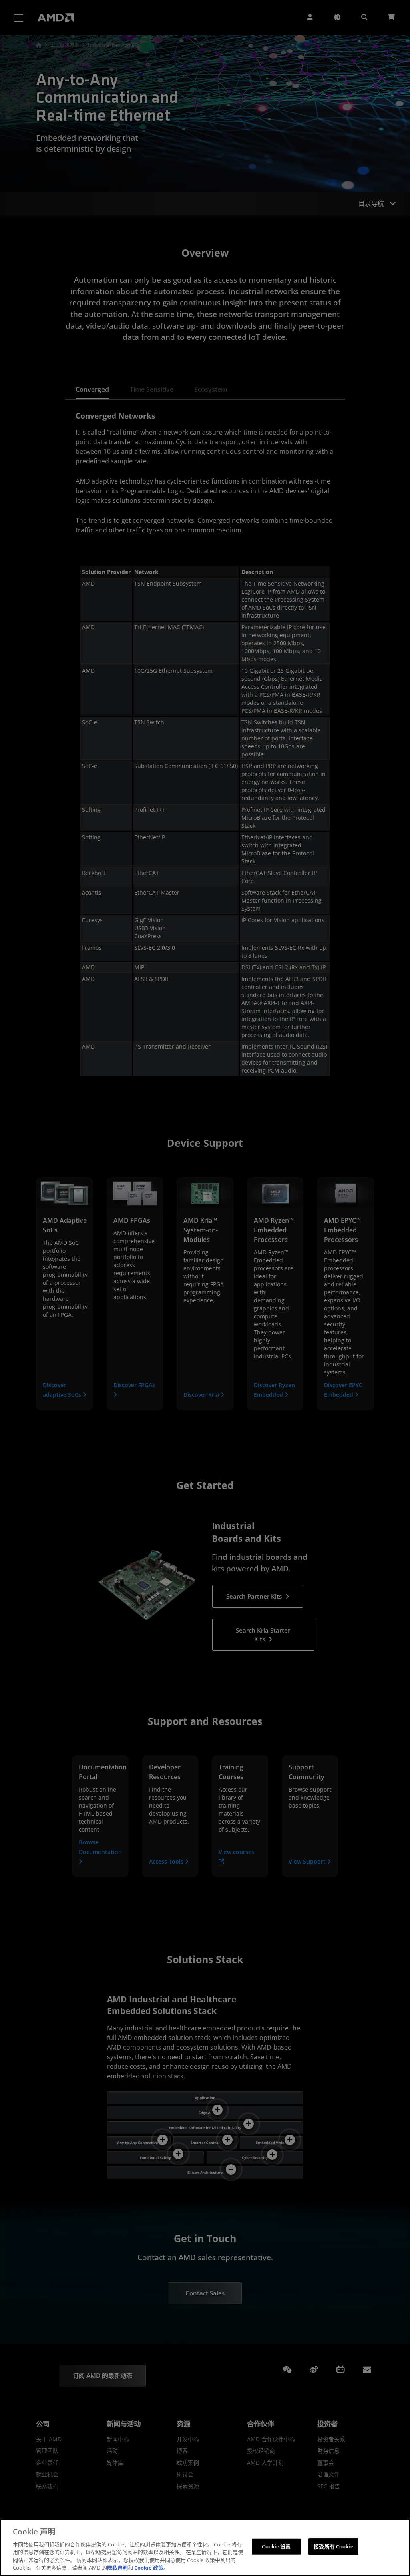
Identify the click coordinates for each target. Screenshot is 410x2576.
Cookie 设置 (276, 2546)
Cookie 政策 (149, 2568)
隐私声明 (117, 2568)
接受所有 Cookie (333, 2546)
